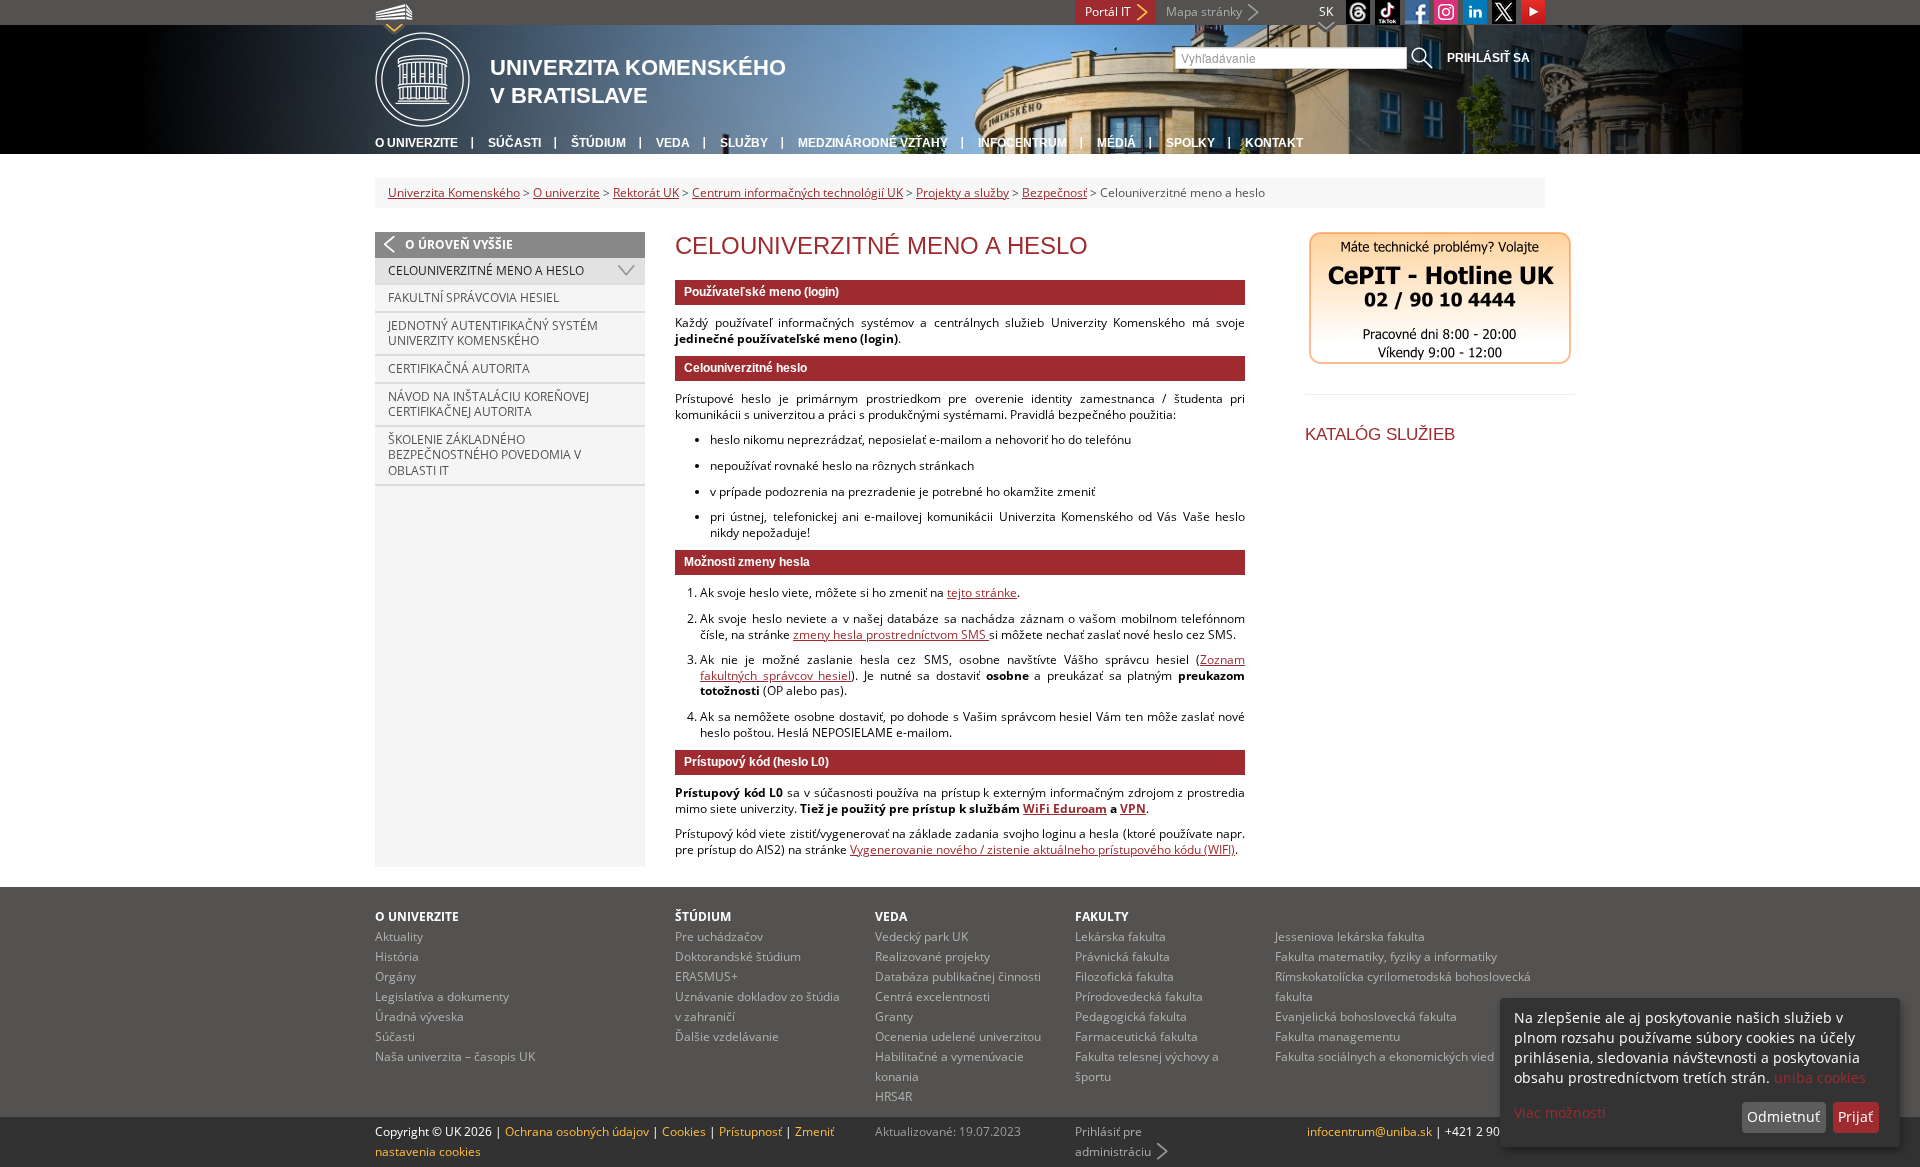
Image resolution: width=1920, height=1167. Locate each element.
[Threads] (1358, 12)
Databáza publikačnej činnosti (958, 976)
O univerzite (416, 143)
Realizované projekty (932, 956)
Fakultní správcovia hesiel (473, 297)
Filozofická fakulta (1124, 976)
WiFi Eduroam (1065, 808)
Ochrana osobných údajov (577, 1131)
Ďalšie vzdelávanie (727, 1036)
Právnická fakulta (1122, 956)
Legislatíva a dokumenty (442, 996)
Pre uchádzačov (719, 936)
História (397, 956)
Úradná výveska (419, 1016)
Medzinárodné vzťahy (873, 143)
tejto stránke (982, 592)
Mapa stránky (1204, 11)
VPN (1133, 808)
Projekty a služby (962, 192)
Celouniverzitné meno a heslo (486, 270)
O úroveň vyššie (459, 244)
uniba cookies (1820, 1077)
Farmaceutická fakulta (1136, 1036)
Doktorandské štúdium (738, 956)
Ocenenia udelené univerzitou (958, 1036)
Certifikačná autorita (459, 368)
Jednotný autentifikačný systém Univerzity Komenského (493, 333)
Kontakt (1274, 143)
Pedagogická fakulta (1131, 1016)
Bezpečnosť (1054, 192)
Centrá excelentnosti (932, 996)
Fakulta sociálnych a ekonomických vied (1384, 1056)
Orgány (395, 976)
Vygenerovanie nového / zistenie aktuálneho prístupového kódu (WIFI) (1042, 849)
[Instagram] (1446, 12)
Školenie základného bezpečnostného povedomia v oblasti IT (484, 455)
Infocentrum (1022, 143)
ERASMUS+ (706, 976)
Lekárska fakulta (1120, 936)
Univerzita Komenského (454, 192)
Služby (744, 143)
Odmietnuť (1783, 1116)
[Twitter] (1504, 12)
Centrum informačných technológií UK (797, 192)
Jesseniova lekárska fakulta (1350, 936)
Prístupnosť (750, 1131)
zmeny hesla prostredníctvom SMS (891, 634)
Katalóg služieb (1380, 434)
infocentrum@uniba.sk (1369, 1131)
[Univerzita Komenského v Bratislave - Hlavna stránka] (422, 80)
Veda (673, 143)
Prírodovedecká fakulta (1139, 996)
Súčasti (514, 143)
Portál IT (1108, 11)
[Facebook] (1417, 12)
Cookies (684, 1131)
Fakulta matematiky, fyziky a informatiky (1386, 956)
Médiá (1116, 143)
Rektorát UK (646, 192)
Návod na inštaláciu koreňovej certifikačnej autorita (488, 404)
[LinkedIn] (1475, 12)
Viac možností (1560, 1112)
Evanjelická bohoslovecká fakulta (1366, 1016)
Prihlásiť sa (1488, 58)
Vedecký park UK (921, 936)
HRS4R (893, 1096)
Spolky (1190, 143)
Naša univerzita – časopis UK (455, 1056)
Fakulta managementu (1337, 1036)
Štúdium (598, 143)
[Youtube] (1533, 12)
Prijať (1855, 1116)
